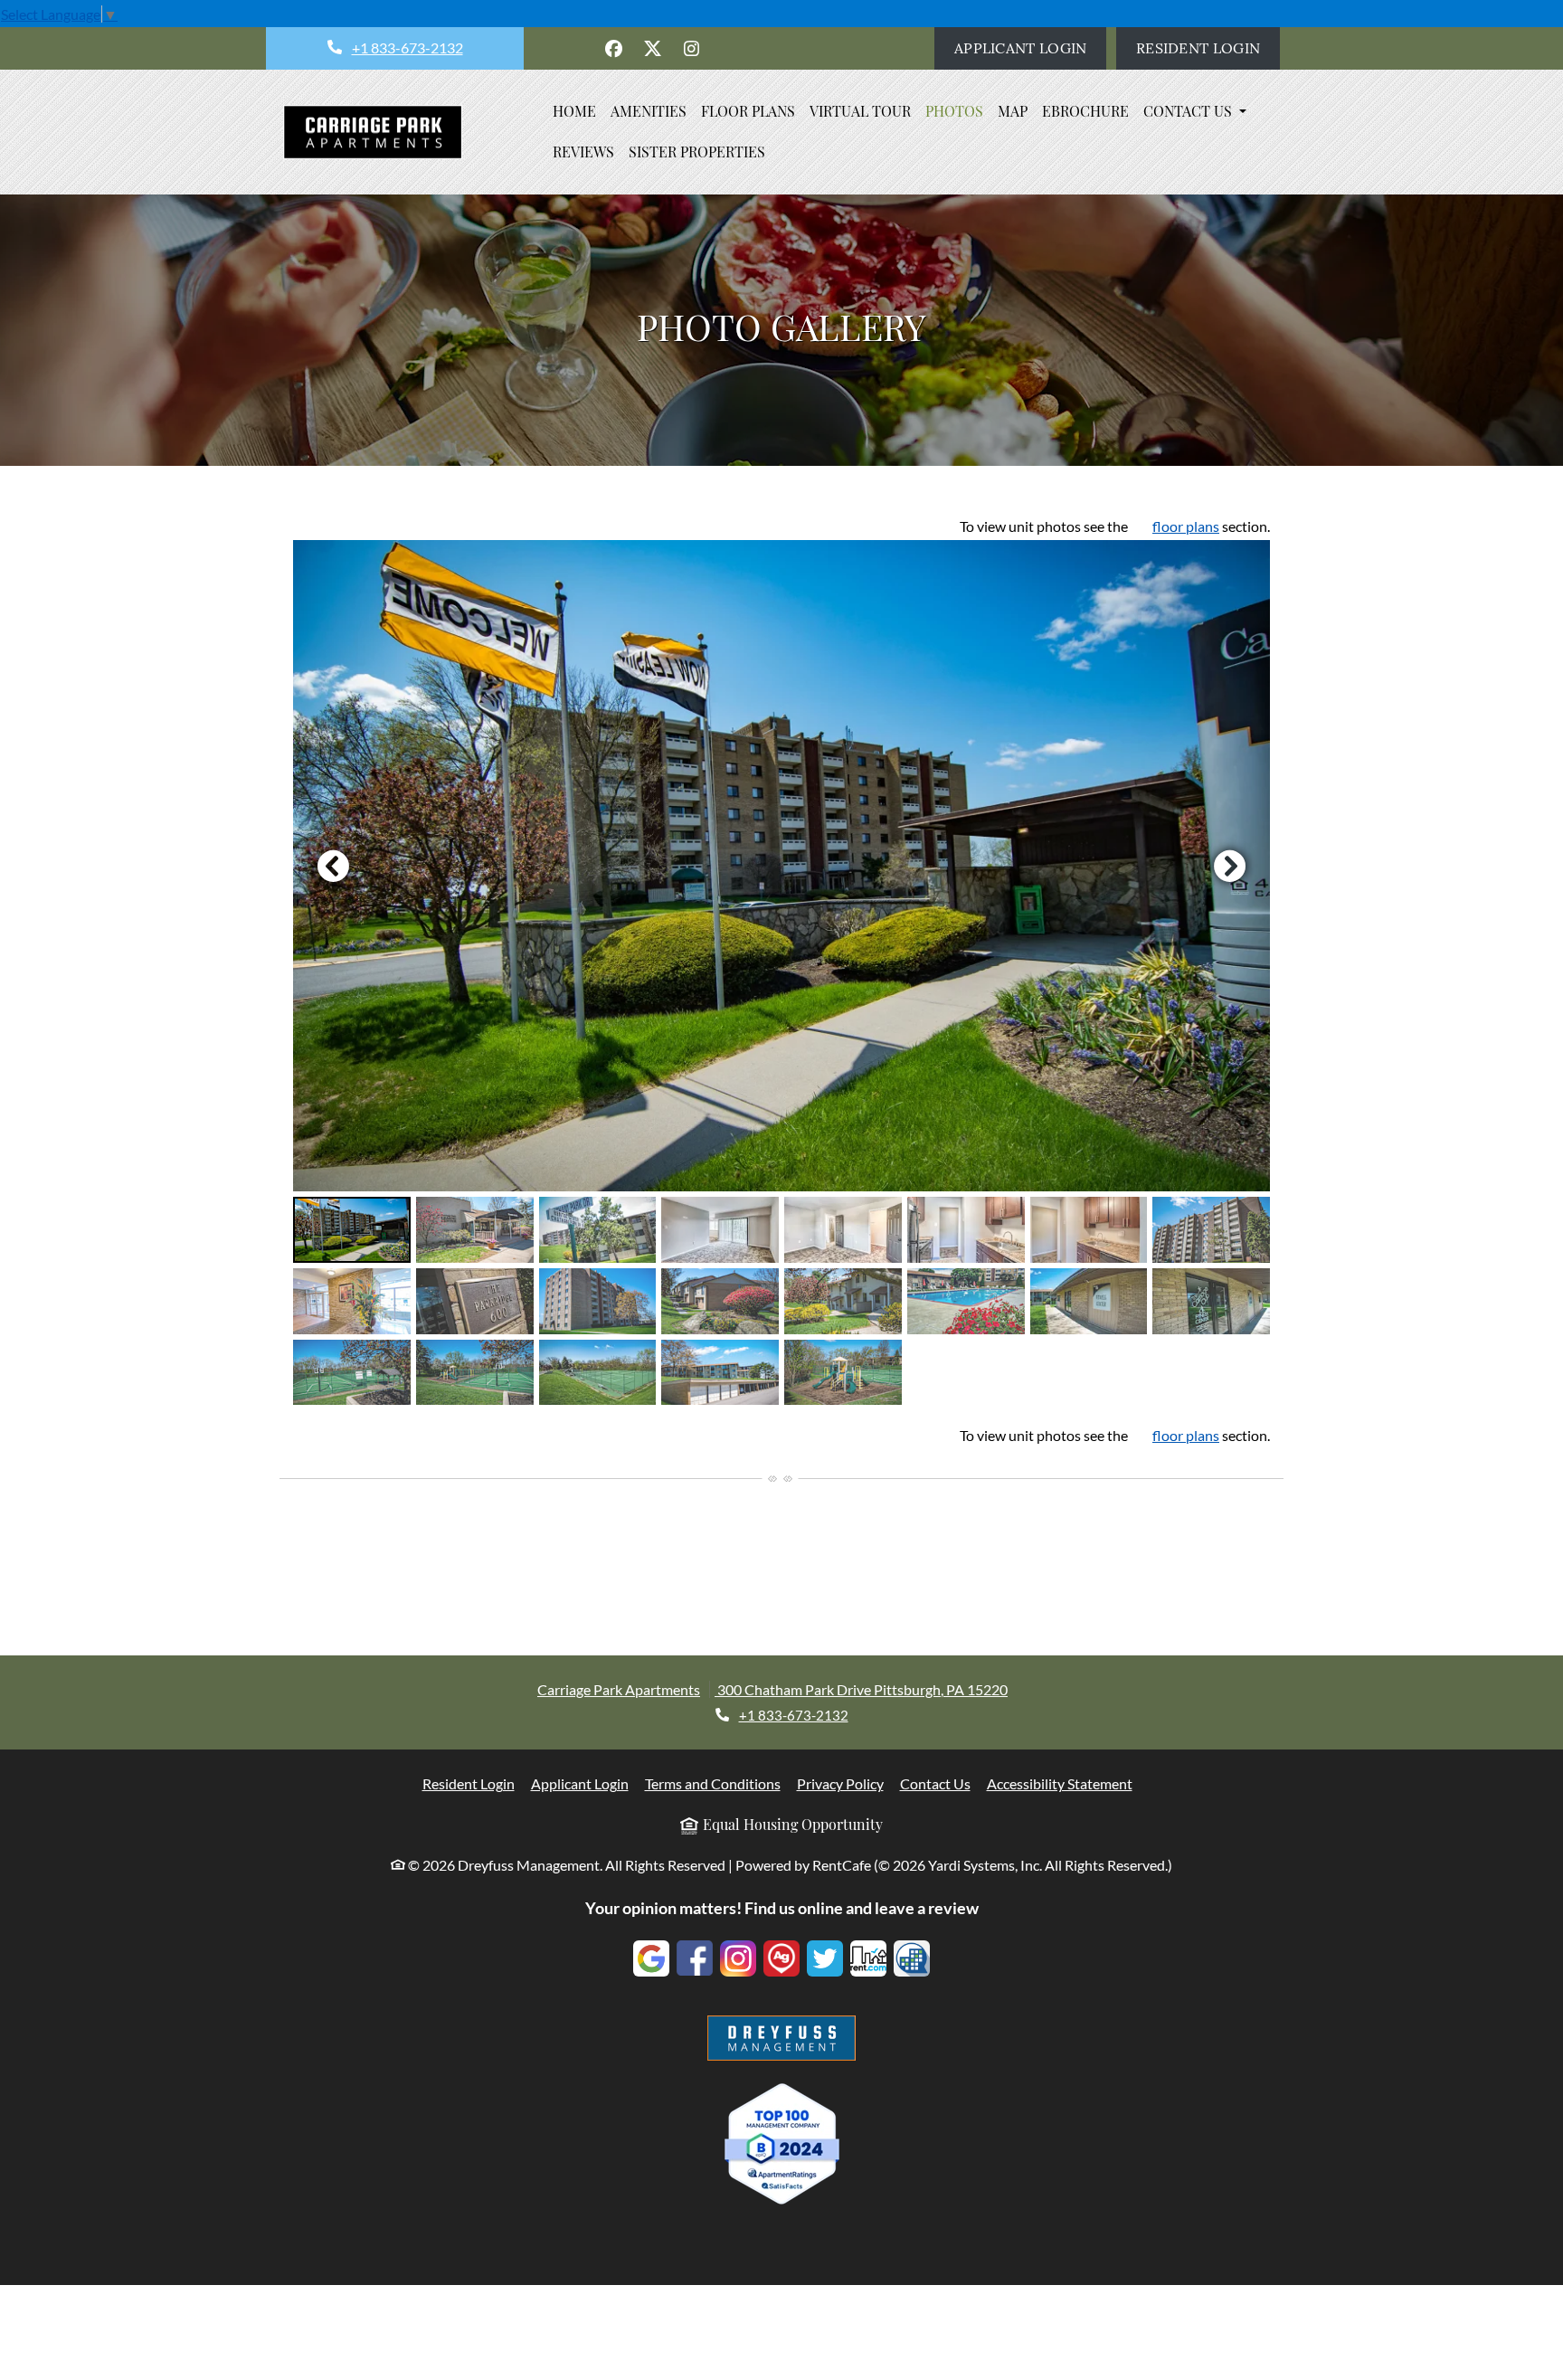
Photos (954, 111)
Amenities (649, 111)
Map (1013, 111)
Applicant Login (1030, 47)
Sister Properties (697, 152)
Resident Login (1208, 47)
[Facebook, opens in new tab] (614, 49)
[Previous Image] (333, 866)
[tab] (352, 1230)
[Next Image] (1230, 866)
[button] (781, 866)
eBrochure (1085, 111)
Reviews (583, 152)
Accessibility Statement (1060, 1783)
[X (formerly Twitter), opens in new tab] (653, 49)
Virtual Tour (860, 111)
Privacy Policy (840, 1783)
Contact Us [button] (1189, 111)
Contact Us (935, 1783)
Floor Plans (748, 111)
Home (574, 111)
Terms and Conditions (713, 1783)
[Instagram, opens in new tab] (692, 49)
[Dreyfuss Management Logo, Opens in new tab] (781, 2038)
